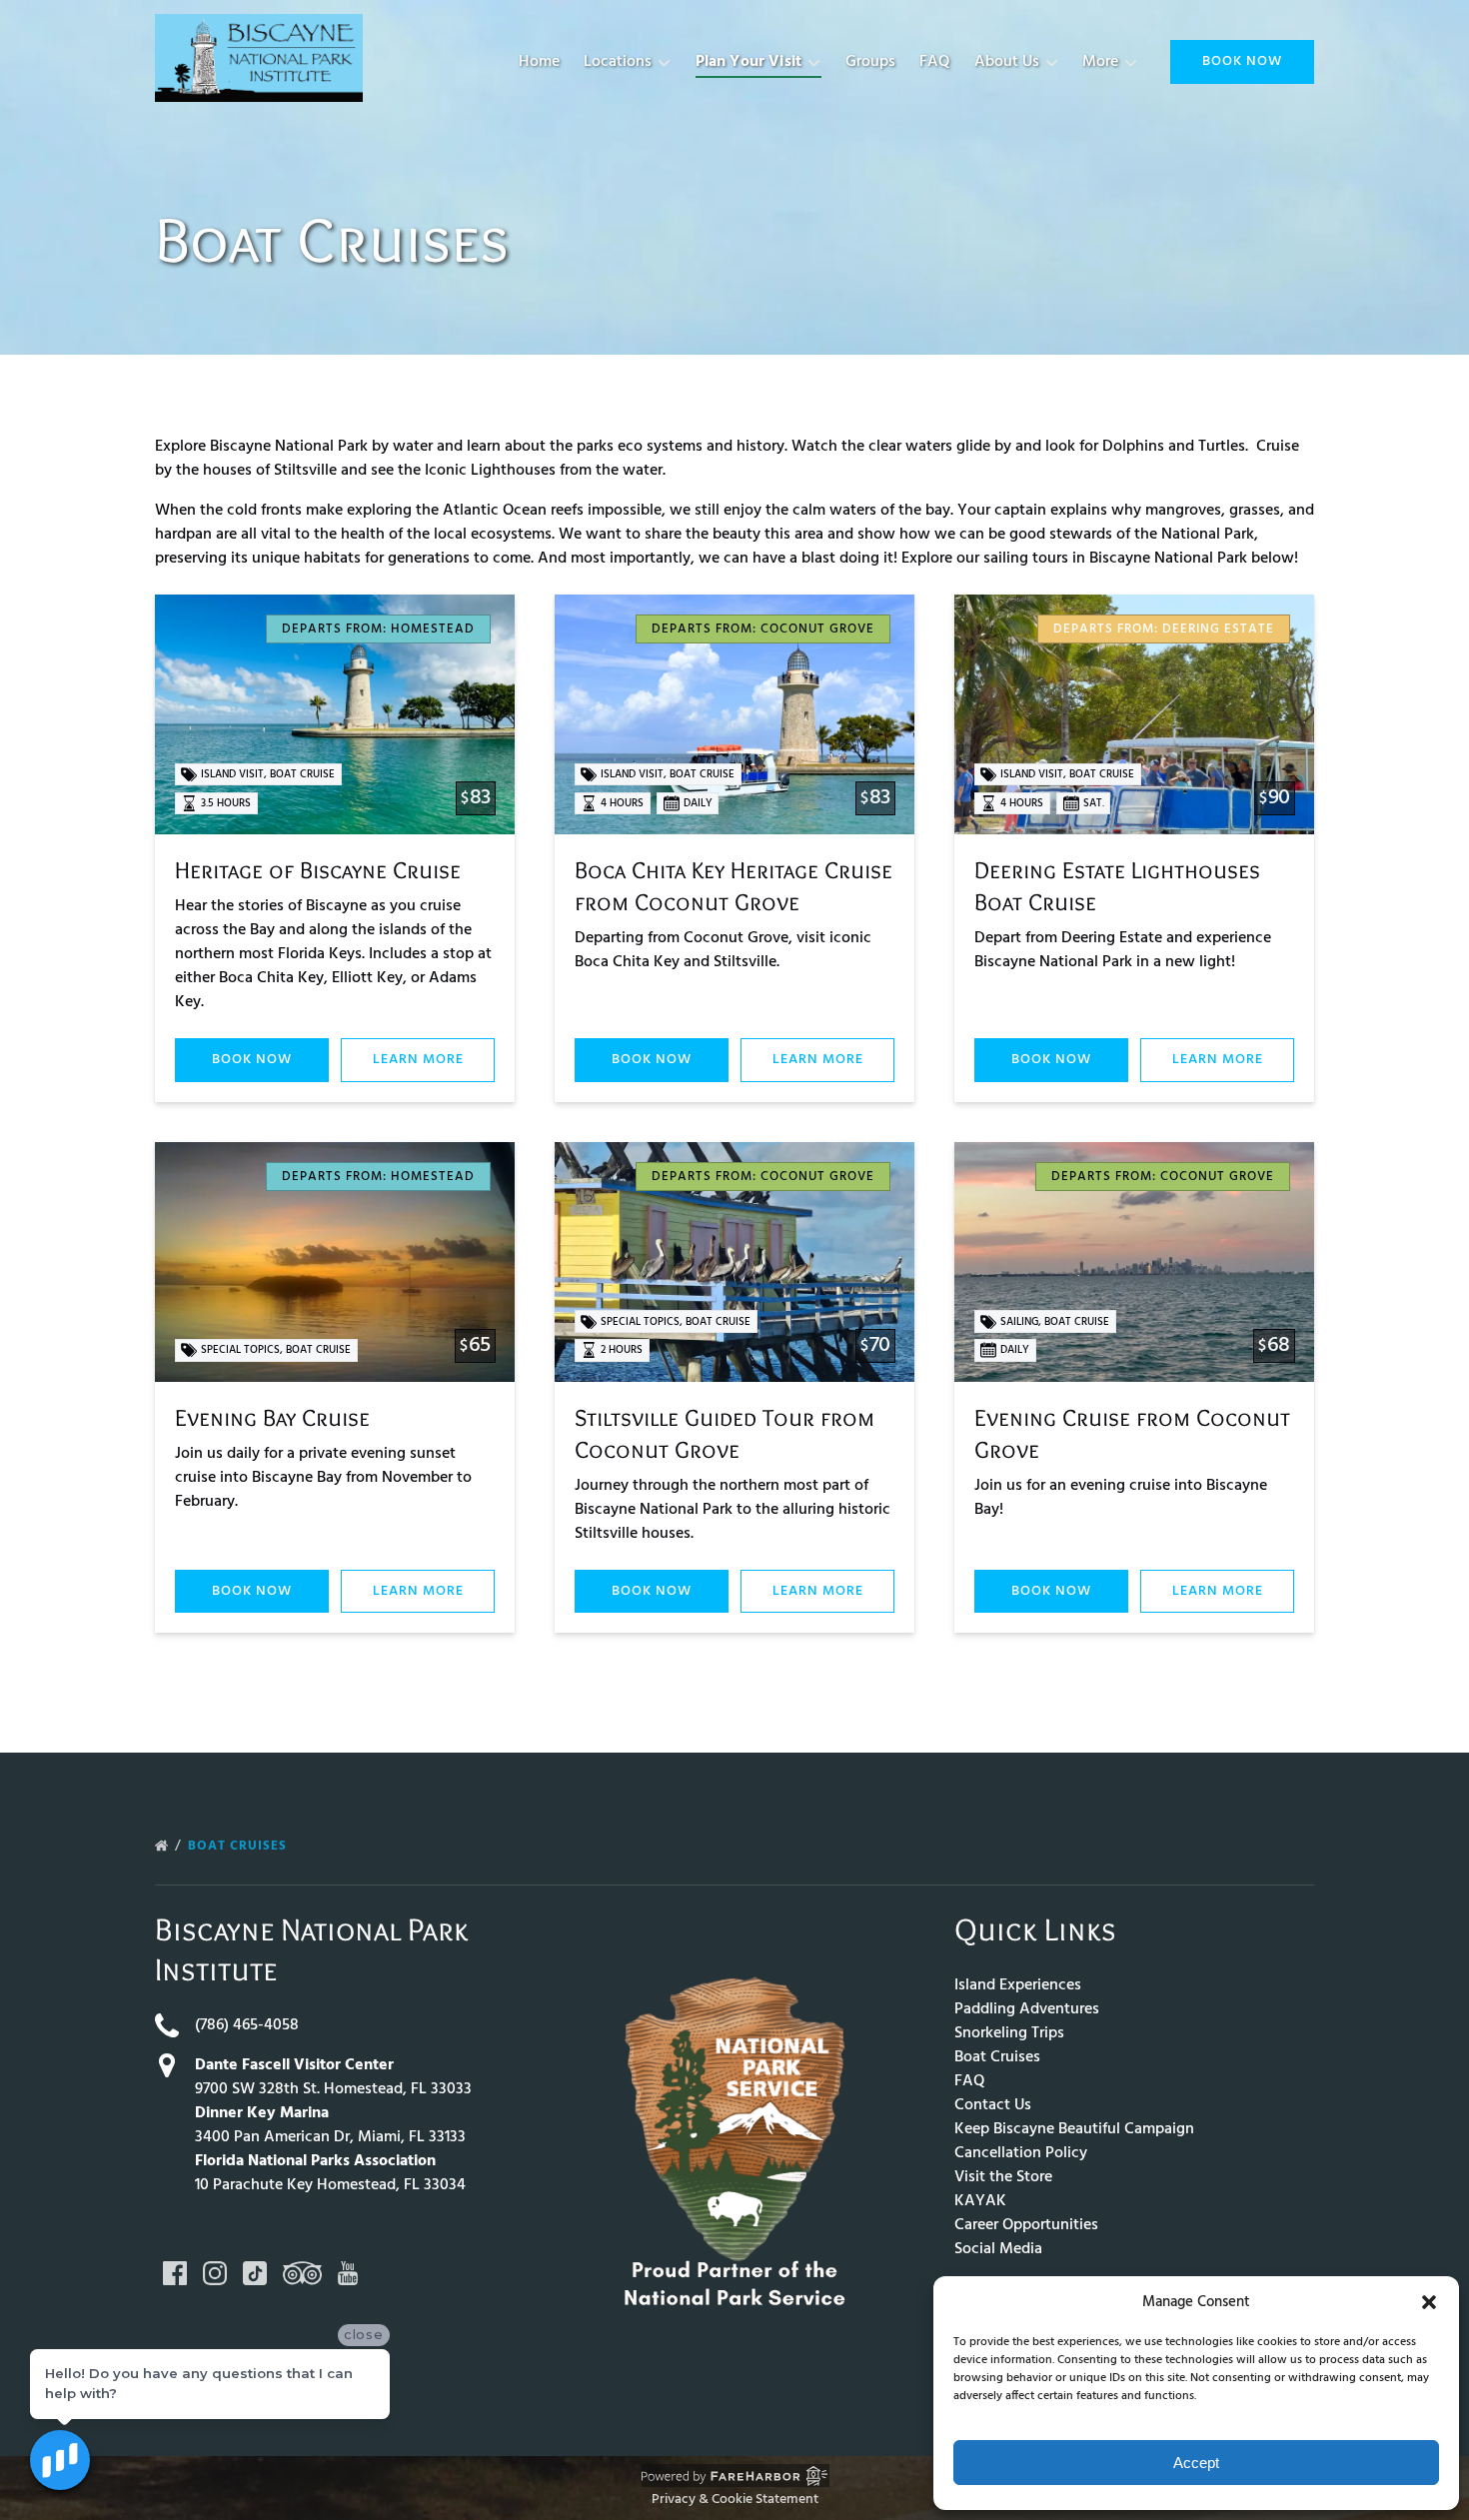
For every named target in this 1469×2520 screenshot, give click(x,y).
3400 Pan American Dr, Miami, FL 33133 (330, 2137)
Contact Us (993, 2105)
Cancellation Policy (1021, 2153)
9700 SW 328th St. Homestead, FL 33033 (333, 2089)
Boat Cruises (239, 1846)
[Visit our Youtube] (348, 2273)
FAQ (935, 62)
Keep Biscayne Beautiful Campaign (1074, 2129)
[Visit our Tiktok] (255, 2273)
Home (539, 62)
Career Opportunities (1026, 2225)
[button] (1429, 2302)
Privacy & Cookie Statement (735, 2500)
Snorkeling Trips (1009, 2033)
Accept (1196, 2463)
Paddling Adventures (1027, 2009)
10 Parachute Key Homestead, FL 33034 (330, 2185)
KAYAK (980, 2201)
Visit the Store (1003, 2177)
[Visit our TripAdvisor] (302, 2273)
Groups (870, 62)
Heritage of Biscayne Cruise (318, 870)
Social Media (998, 2249)
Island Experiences (1018, 1985)
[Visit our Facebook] (175, 2273)
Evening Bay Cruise (272, 1417)
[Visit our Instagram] (215, 2273)
